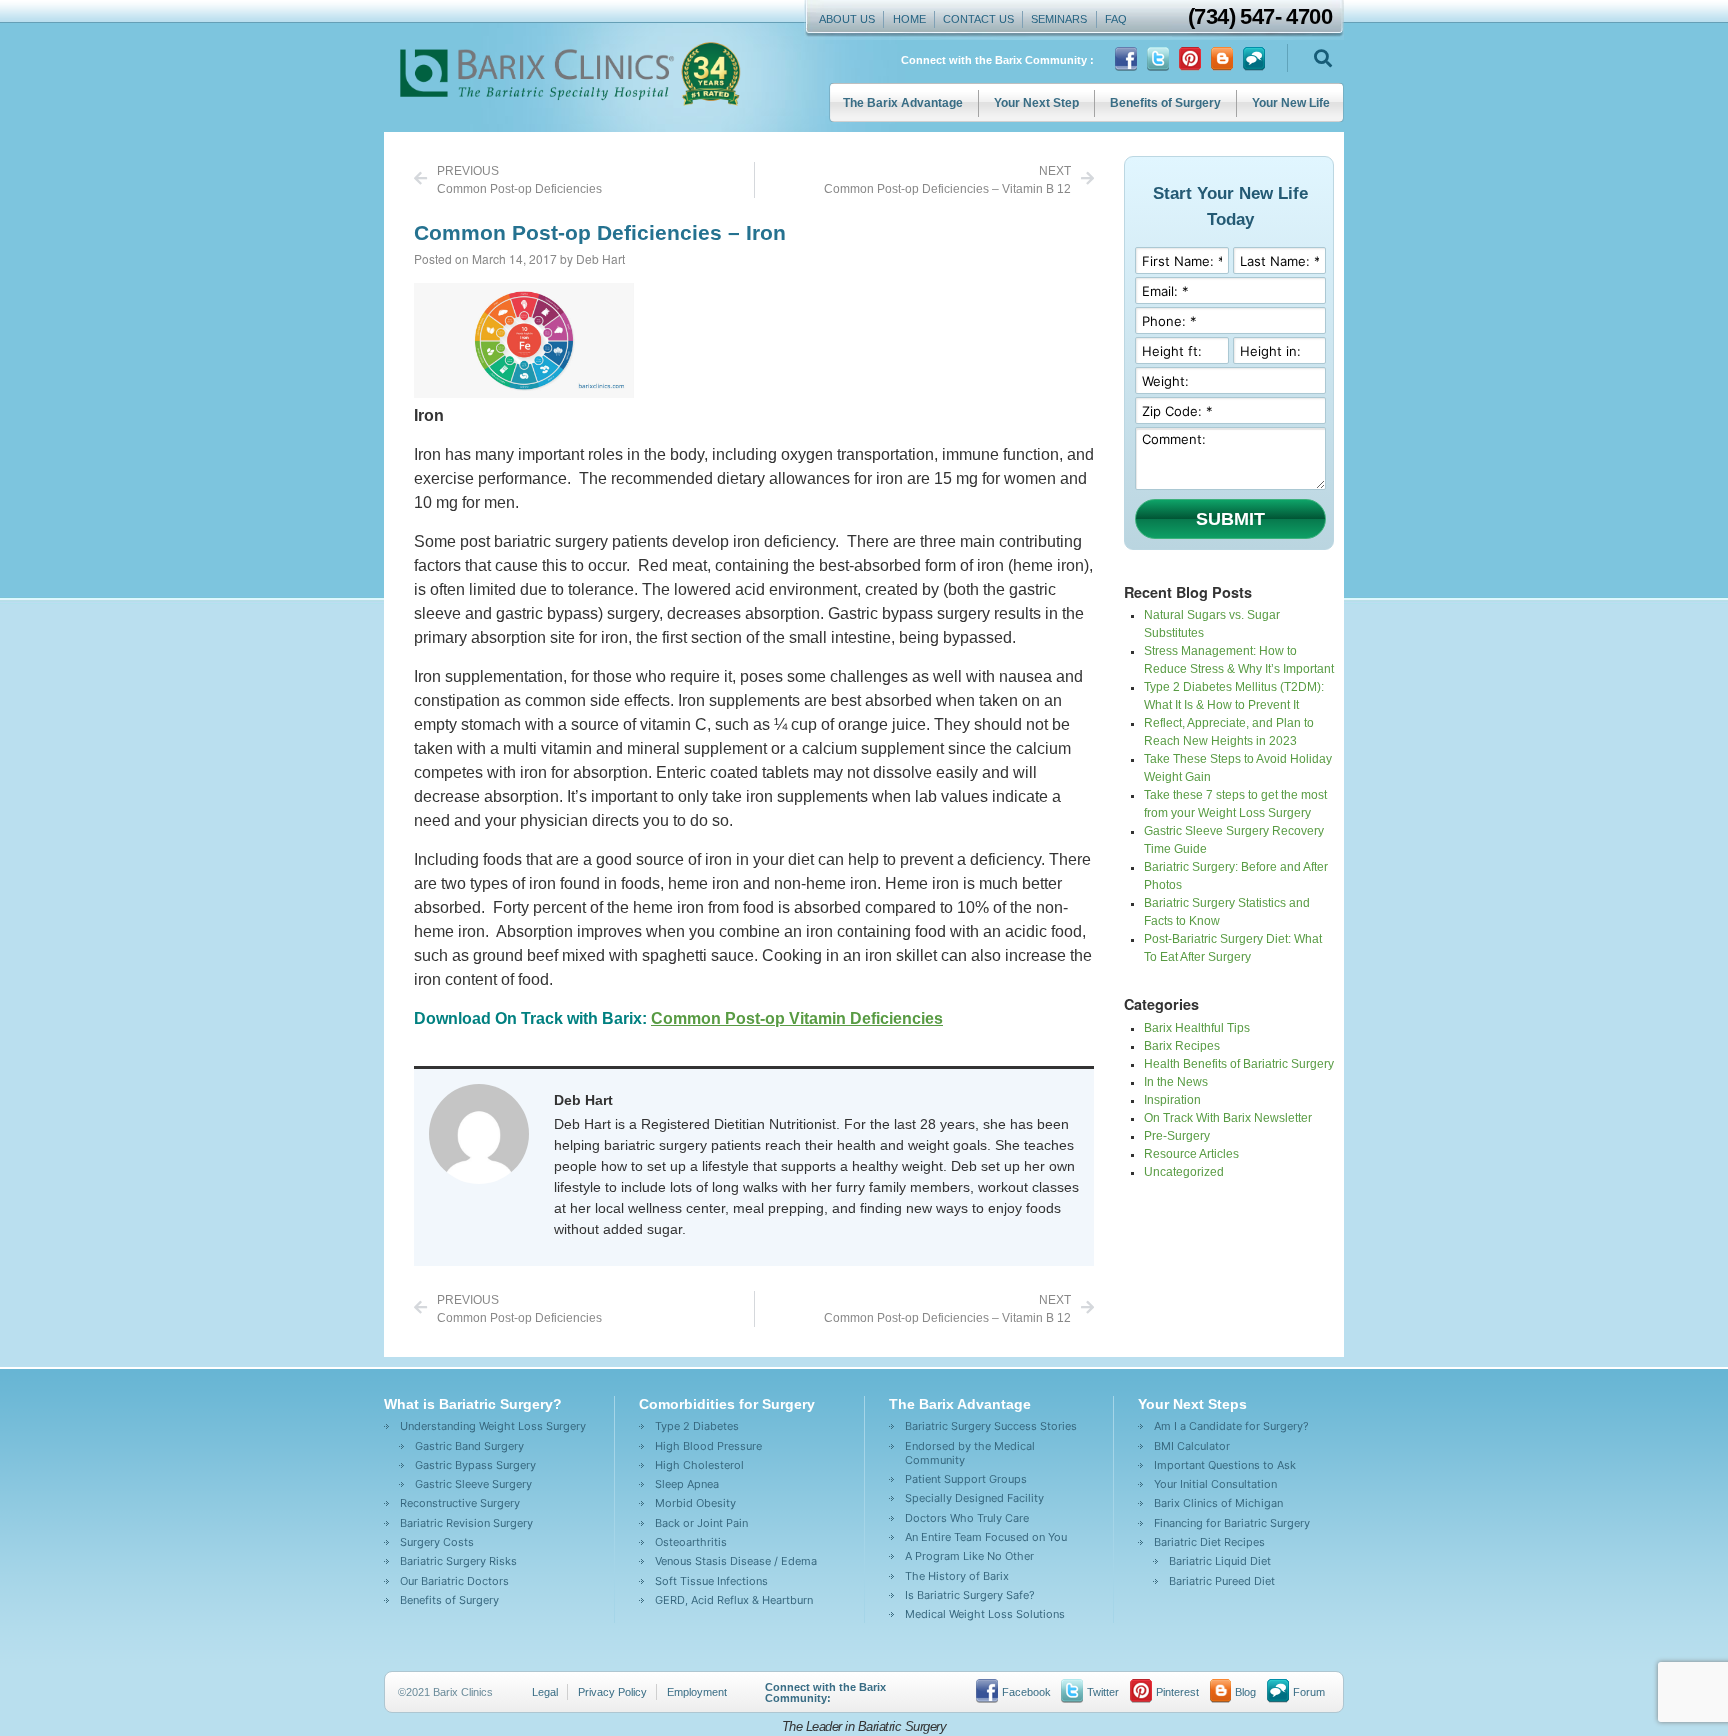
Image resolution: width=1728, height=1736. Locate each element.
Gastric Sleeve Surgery (473, 1484)
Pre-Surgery (1177, 1136)
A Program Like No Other (969, 1556)
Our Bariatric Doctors (454, 1581)
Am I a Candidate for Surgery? (1231, 1426)
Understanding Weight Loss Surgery (493, 1426)
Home (909, 19)
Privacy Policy (612, 1692)
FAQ (1116, 19)
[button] (1322, 58)
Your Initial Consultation (1215, 1484)
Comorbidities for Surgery (727, 1404)
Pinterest (1177, 1692)
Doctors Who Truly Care (967, 1518)
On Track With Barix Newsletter (1228, 1118)
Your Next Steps (1192, 1404)
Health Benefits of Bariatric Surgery (1239, 1064)
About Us (847, 19)
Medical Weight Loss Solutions (985, 1614)
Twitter (1103, 1692)
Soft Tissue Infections (711, 1581)
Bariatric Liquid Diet (1220, 1561)
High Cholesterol (699, 1465)
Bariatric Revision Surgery (466, 1523)
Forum (1309, 1692)
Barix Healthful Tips (1197, 1028)
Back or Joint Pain (701, 1523)
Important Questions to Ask (1225, 1465)
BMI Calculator (1192, 1446)
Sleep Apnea (687, 1484)
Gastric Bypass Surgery (475, 1465)
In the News (1176, 1082)
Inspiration (1172, 1100)
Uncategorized (1184, 1172)
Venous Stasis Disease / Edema (736, 1561)
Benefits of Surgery (1165, 103)
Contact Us (978, 19)
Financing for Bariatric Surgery (1232, 1523)
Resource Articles (1191, 1154)
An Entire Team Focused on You (986, 1537)
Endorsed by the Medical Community (970, 1453)
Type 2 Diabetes (697, 1426)
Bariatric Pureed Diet (1222, 1581)
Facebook (1026, 1692)
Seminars (1059, 19)
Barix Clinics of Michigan (1218, 1503)
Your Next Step (1036, 103)
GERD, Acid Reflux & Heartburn (734, 1600)
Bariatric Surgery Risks (458, 1561)
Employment (697, 1692)
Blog (1245, 1692)
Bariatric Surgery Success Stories (991, 1426)
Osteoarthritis (691, 1542)
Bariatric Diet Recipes (1209, 1542)
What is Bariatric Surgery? (473, 1404)
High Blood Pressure (708, 1446)
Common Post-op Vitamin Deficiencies (797, 1018)
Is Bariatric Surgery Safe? (970, 1595)
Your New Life (1291, 103)
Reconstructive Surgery (460, 1503)
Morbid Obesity (695, 1503)
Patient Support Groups (966, 1479)
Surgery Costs (437, 1542)
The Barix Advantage (903, 103)
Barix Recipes (1182, 1046)
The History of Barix (957, 1576)
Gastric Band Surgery (469, 1446)
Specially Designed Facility (974, 1498)
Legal (545, 1692)
